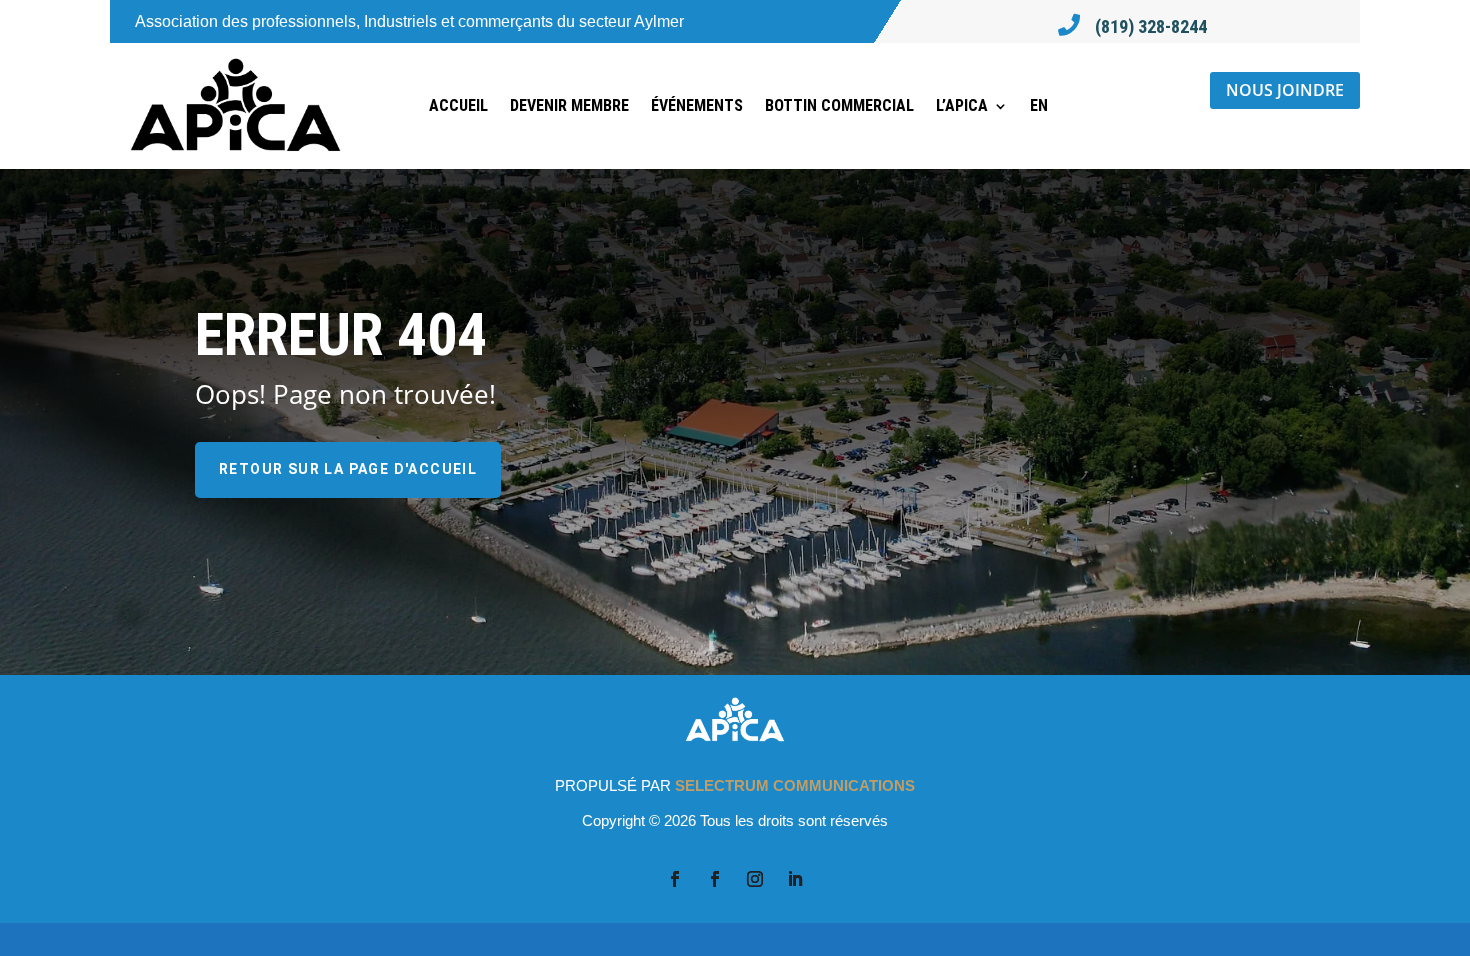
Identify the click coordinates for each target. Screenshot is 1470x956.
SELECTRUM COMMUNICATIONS (795, 785)
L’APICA (962, 105)
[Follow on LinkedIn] (795, 879)
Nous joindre (1285, 90)
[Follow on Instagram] (755, 879)
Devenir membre (569, 105)
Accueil (458, 105)
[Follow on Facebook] (675, 879)
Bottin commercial (839, 105)
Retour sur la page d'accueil (348, 469)
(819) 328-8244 (1151, 26)
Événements (697, 105)
